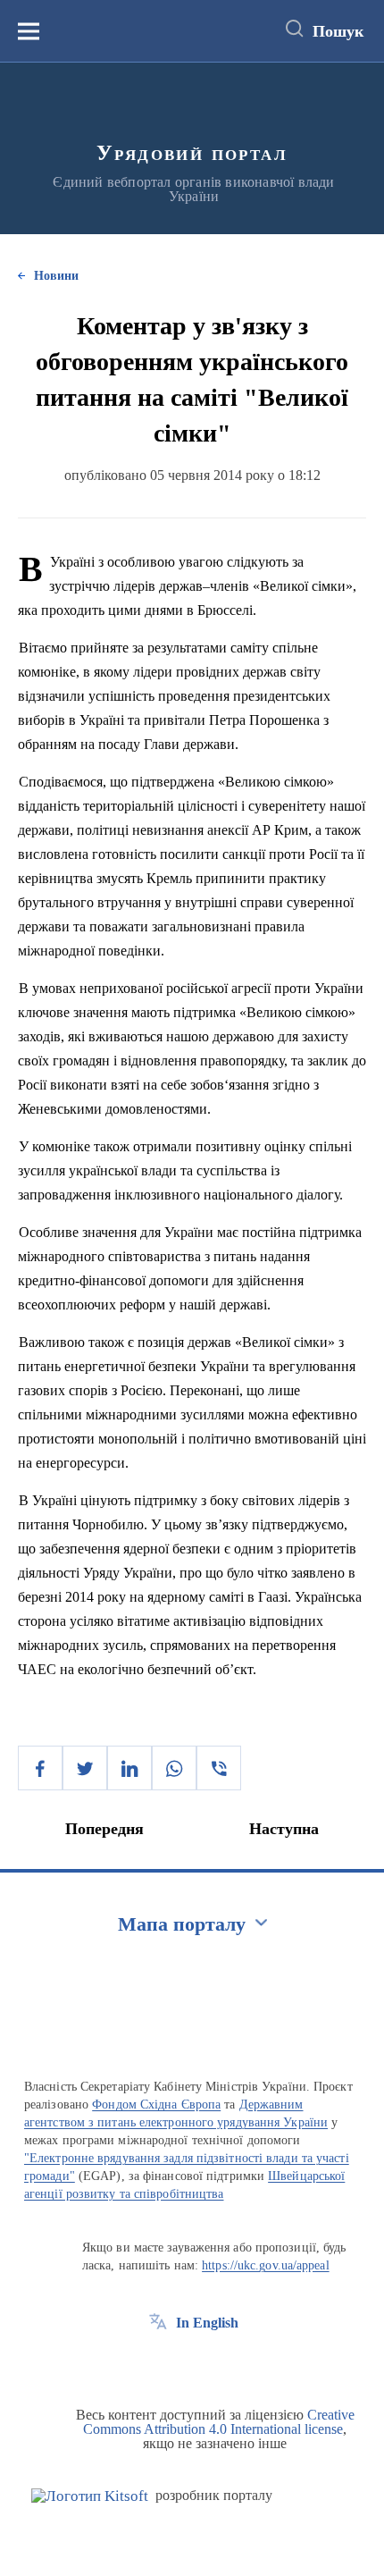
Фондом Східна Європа (156, 2105)
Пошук (338, 31)
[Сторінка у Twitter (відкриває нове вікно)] (191, 2363)
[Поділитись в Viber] (219, 1768)
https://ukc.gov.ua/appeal (266, 2265)
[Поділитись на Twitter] (85, 1768)
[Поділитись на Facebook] (40, 1768)
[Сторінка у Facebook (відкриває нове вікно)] (158, 2363)
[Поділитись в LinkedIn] (129, 1768)
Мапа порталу (182, 1924)
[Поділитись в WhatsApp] (174, 1768)
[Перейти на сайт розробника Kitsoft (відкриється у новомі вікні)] (90, 2496)
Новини (56, 276)
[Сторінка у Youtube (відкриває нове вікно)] (224, 2363)
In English (207, 2323)
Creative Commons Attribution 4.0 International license (219, 2422)
